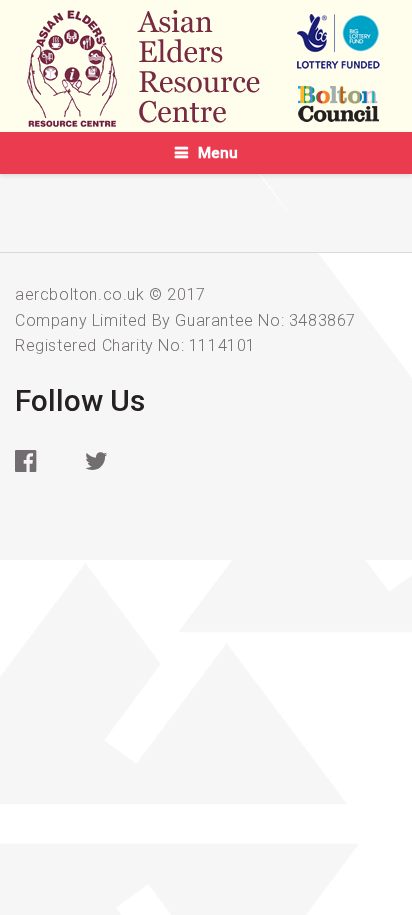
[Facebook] (40, 475)
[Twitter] (110, 475)
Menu (218, 153)
